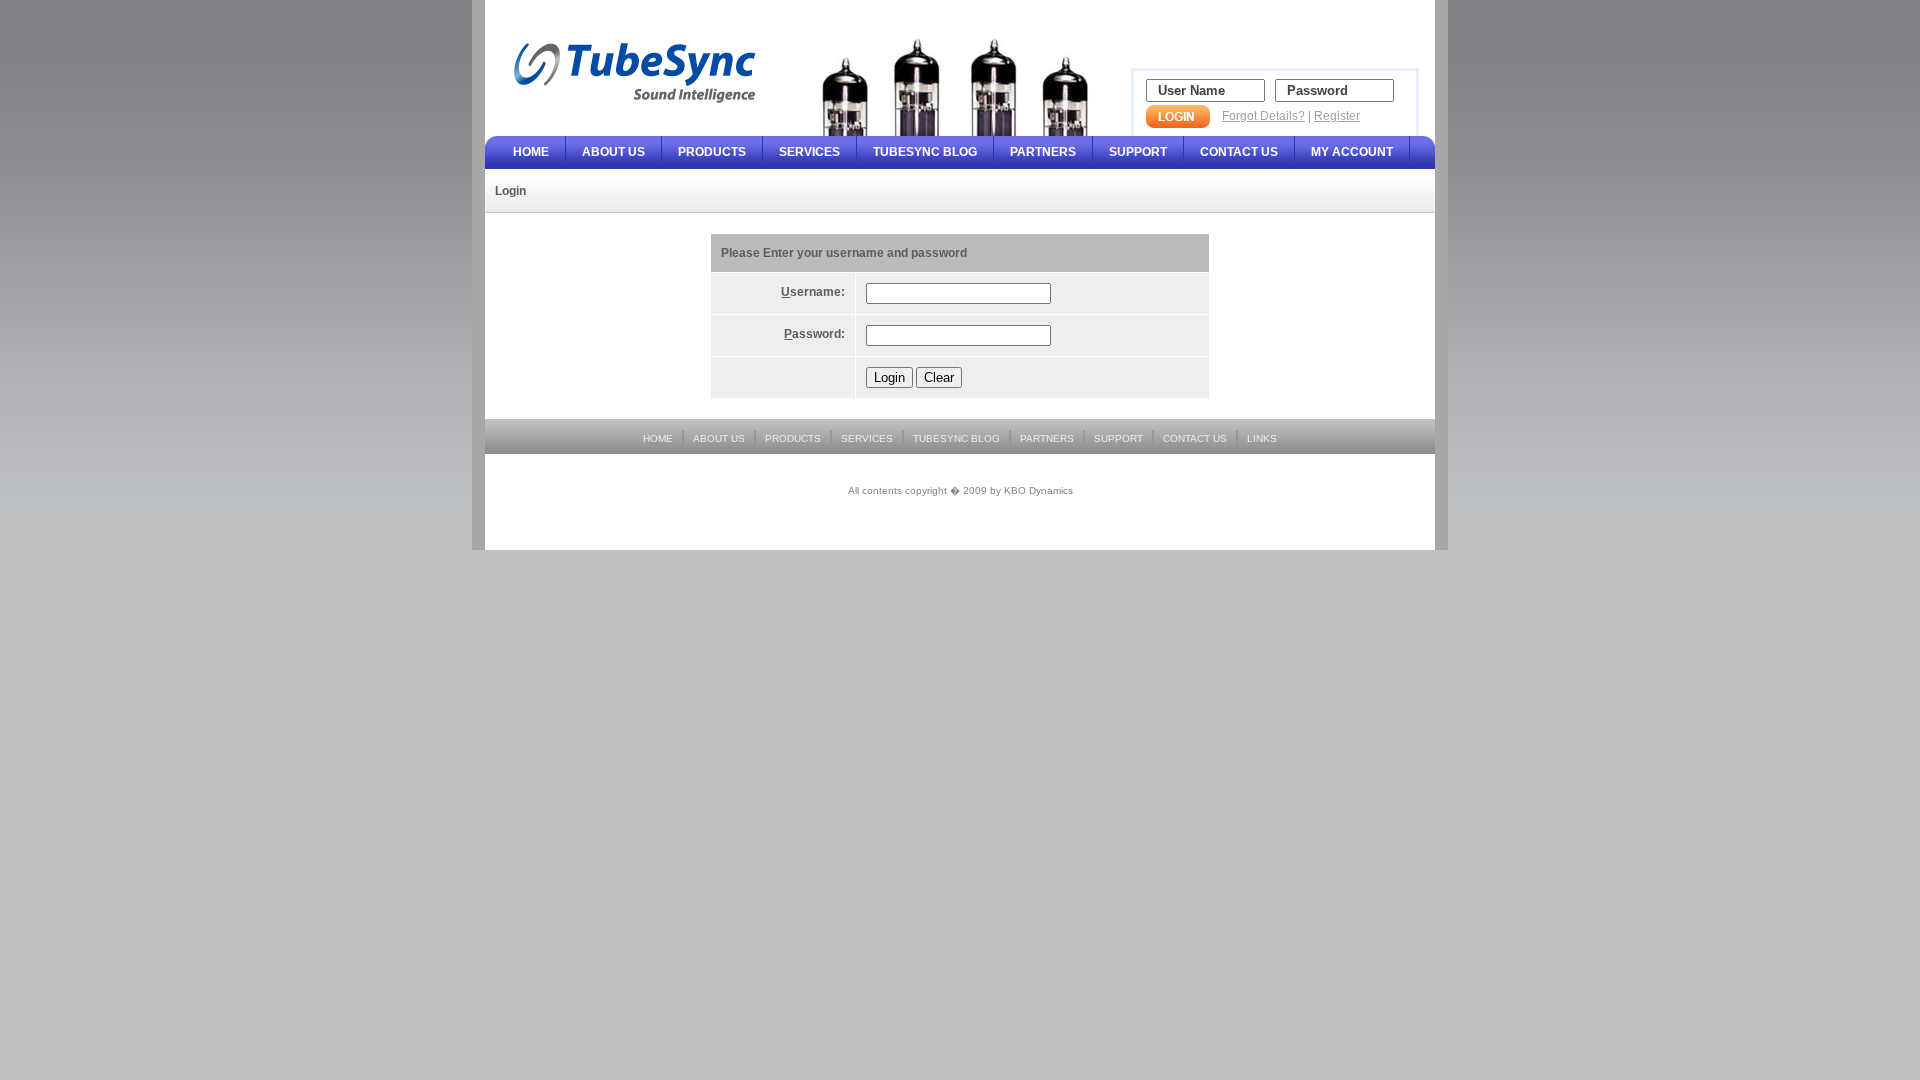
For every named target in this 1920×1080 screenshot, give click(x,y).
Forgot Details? (1263, 116)
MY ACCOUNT (1352, 152)
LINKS (1262, 438)
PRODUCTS (712, 152)
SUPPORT (1138, 152)
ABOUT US (613, 152)
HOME (531, 152)
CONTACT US (1239, 152)
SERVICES (809, 152)
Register (1337, 116)
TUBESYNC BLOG (925, 152)
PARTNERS (1043, 152)
